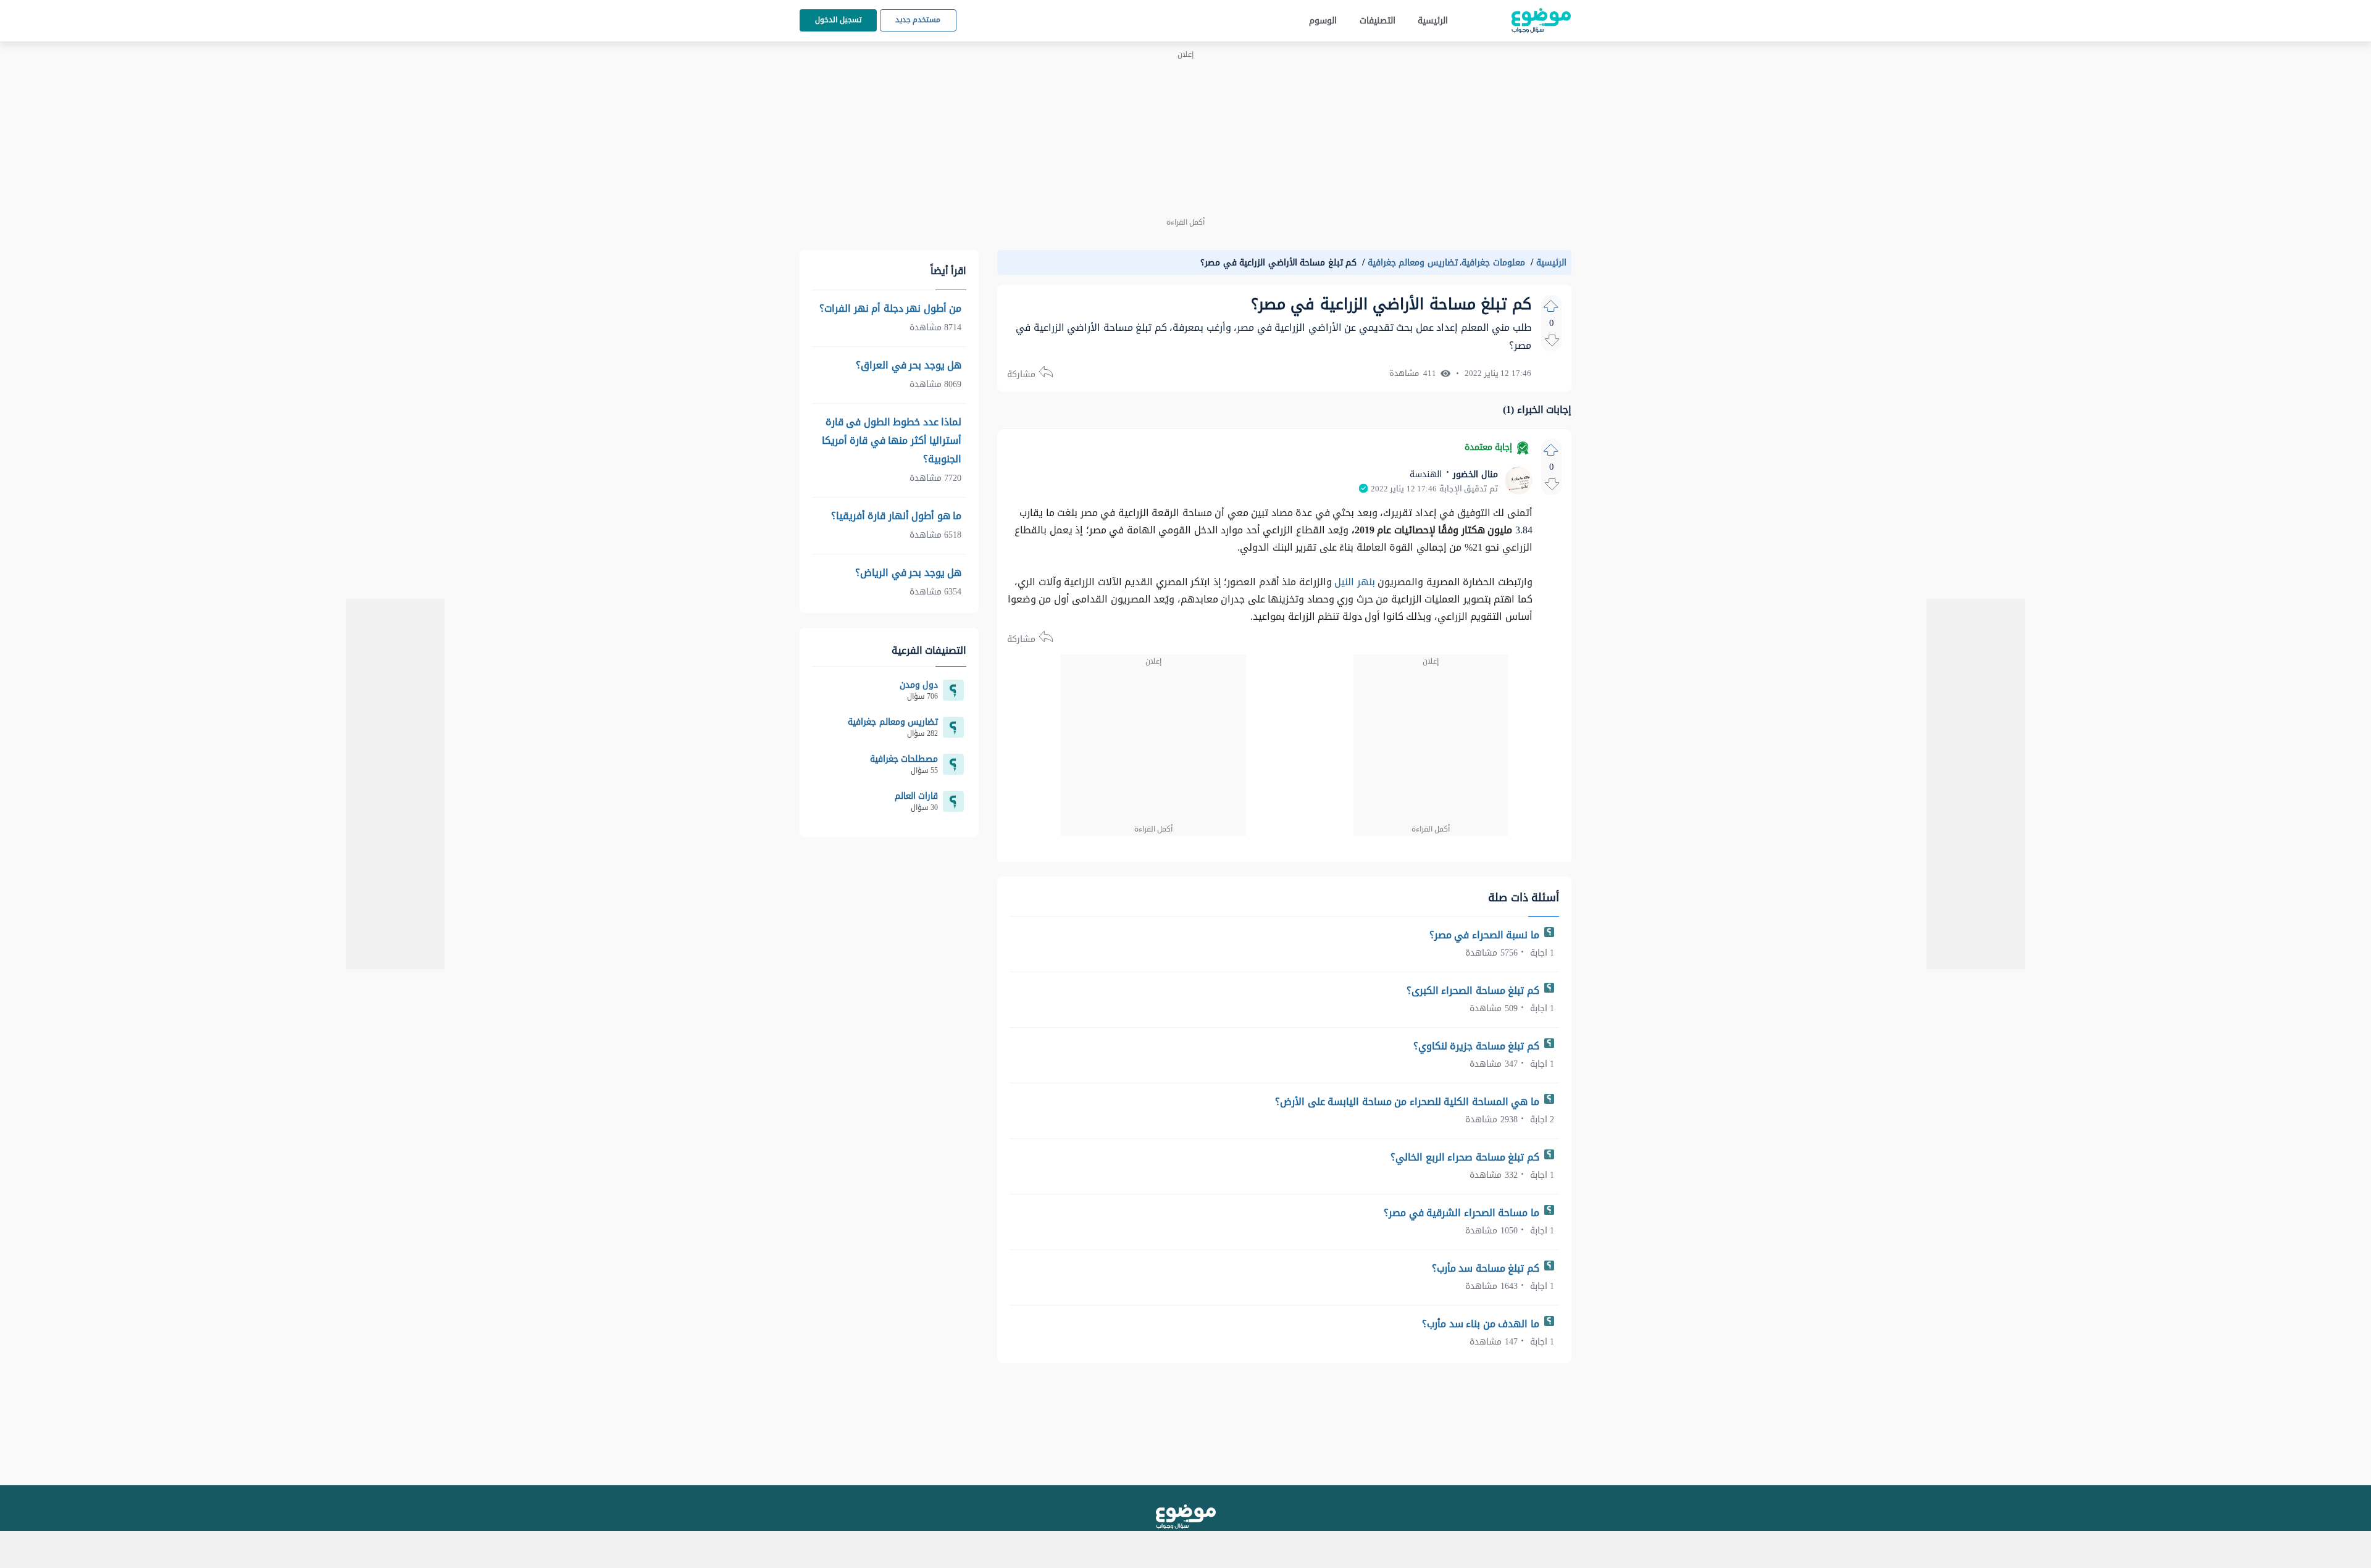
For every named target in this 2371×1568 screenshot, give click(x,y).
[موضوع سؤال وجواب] (1541, 21)
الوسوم (1323, 21)
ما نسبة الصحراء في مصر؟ (1486, 935)
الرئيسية (1433, 21)
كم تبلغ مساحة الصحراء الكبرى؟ (1474, 990)
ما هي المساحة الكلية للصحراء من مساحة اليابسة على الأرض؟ (1408, 1102)
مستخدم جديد (918, 20)
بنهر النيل (1355, 582)
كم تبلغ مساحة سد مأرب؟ (1487, 1268)
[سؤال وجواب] (1186, 1517)
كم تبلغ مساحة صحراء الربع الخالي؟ (1466, 1157)
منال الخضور (1474, 474)
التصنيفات (1378, 21)
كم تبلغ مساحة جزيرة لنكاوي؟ (1478, 1046)
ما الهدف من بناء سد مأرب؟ (1482, 1324)
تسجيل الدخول (838, 20)
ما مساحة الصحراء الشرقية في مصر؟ (1463, 1213)
